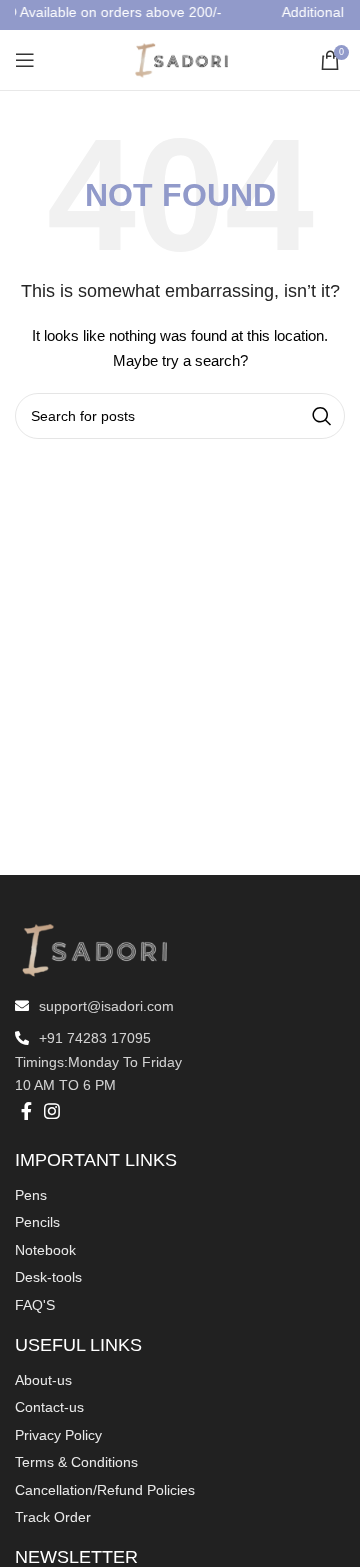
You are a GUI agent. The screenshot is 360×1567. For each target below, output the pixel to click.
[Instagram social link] (52, 1111)
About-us (43, 1380)
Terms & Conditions (76, 1462)
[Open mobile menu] (25, 60)
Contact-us (49, 1407)
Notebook (45, 1250)
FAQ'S (35, 1305)
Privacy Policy (58, 1435)
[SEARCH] (322, 416)
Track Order (53, 1517)
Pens (31, 1195)
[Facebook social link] (26, 1111)
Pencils (37, 1222)
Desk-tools (48, 1277)
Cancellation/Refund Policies (105, 1490)
